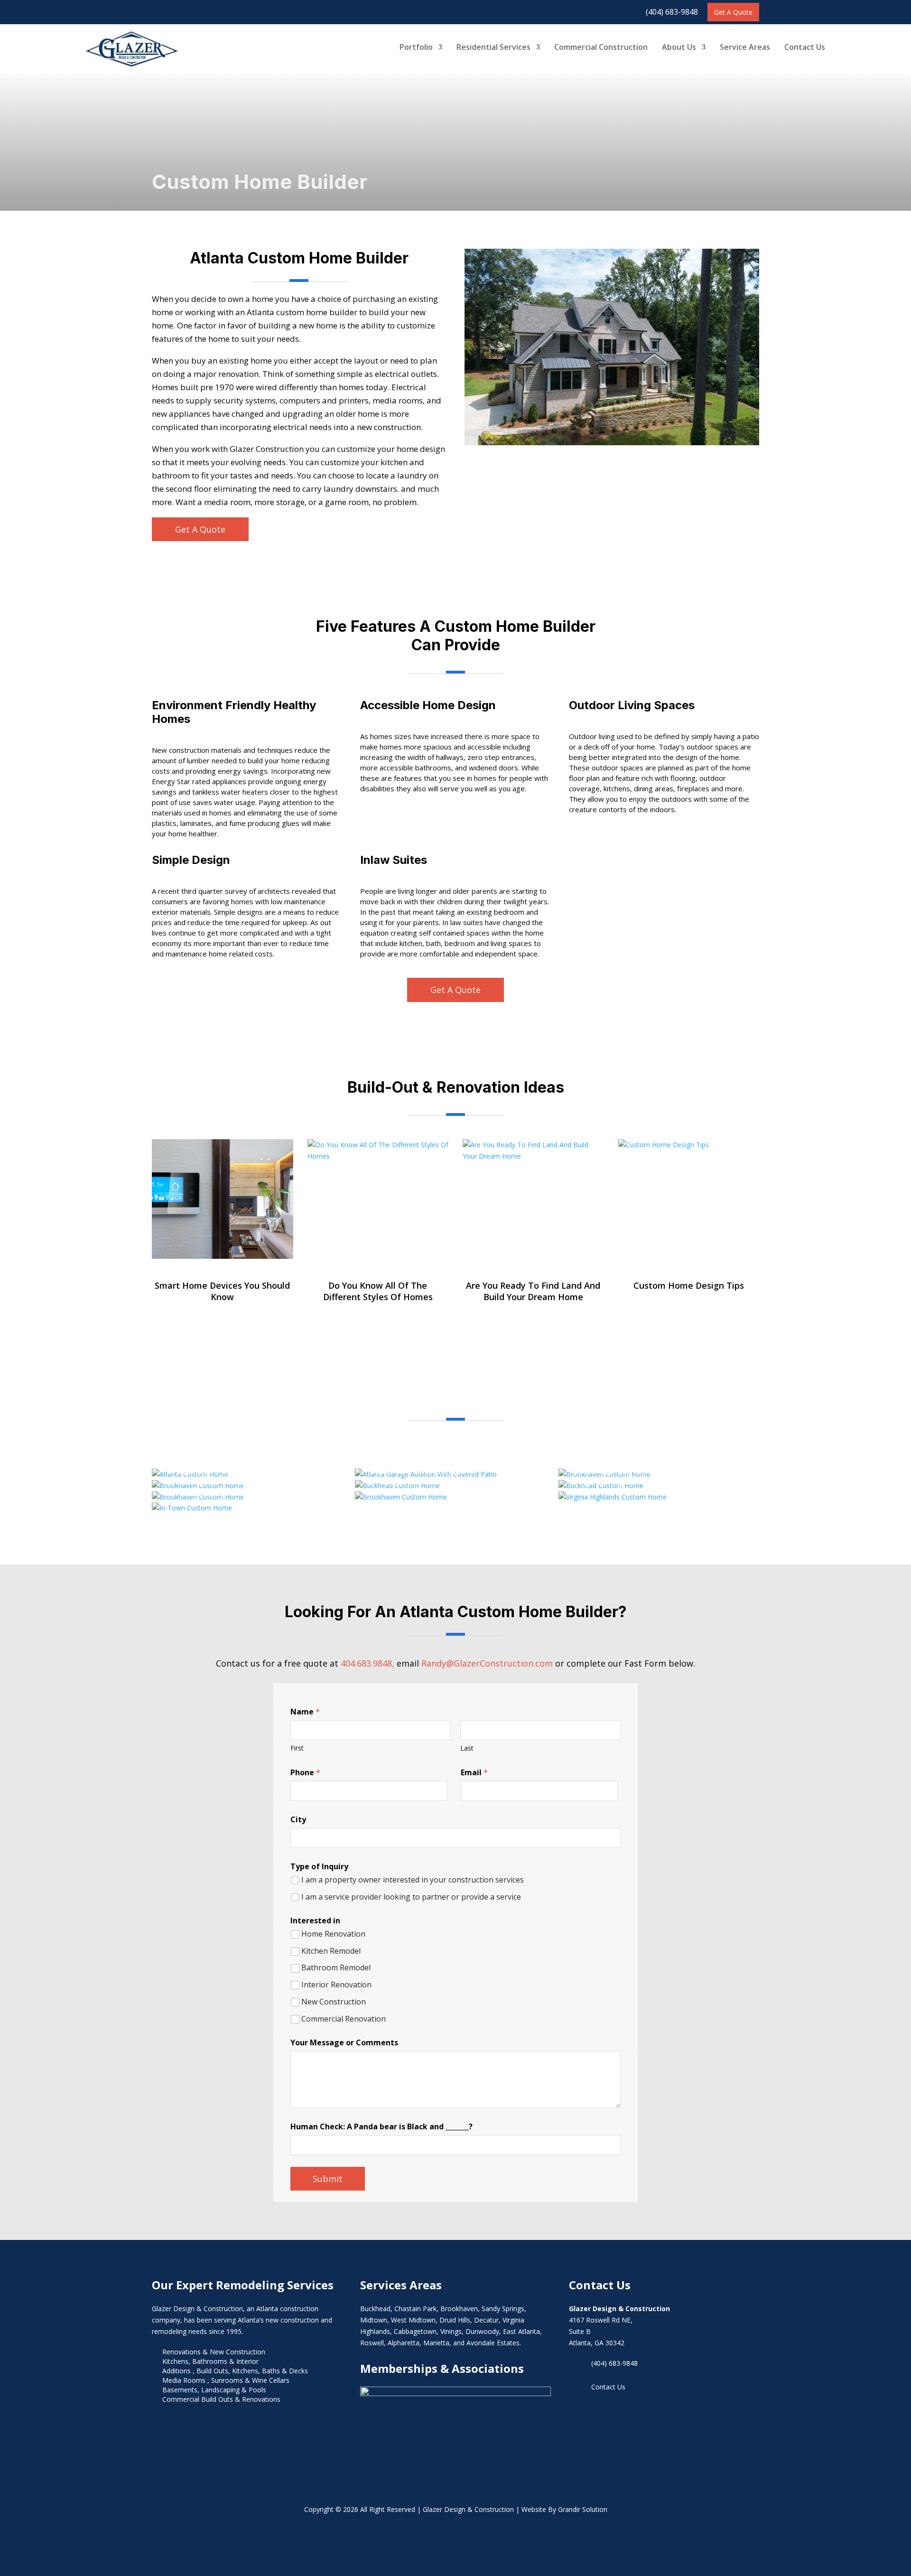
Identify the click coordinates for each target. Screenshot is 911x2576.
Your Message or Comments (344, 2043)
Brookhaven (459, 2309)
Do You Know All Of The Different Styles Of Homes (378, 1291)
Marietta (436, 2343)
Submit (328, 2179)
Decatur (486, 2320)
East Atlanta (521, 2331)
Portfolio (416, 47)
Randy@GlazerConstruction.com (487, 1663)
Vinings (451, 2331)
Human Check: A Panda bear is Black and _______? (381, 2127)
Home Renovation (333, 1934)
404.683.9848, (367, 1663)
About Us (679, 47)
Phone (305, 1773)
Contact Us (805, 47)
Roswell (372, 2343)
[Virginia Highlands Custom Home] (613, 1497)
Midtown (374, 2320)
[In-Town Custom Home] (192, 1508)
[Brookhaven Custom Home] (401, 1497)
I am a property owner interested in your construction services (413, 1880)
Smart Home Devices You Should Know (222, 1291)
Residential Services (493, 47)
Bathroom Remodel (336, 1968)
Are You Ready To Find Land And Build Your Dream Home (533, 1291)
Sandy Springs (503, 2309)
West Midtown (413, 2320)
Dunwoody (482, 2331)
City (298, 1820)
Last (467, 1748)
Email (474, 1773)
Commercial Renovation (344, 2019)
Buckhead (375, 2309)
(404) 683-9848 (672, 12)
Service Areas (745, 47)
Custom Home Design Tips (689, 1285)
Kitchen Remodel (331, 1951)
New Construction (334, 2002)
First (297, 1748)
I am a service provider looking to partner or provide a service (411, 1897)
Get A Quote (733, 12)
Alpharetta (404, 2343)
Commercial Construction (601, 47)
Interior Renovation (336, 1985)
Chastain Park (415, 2309)
